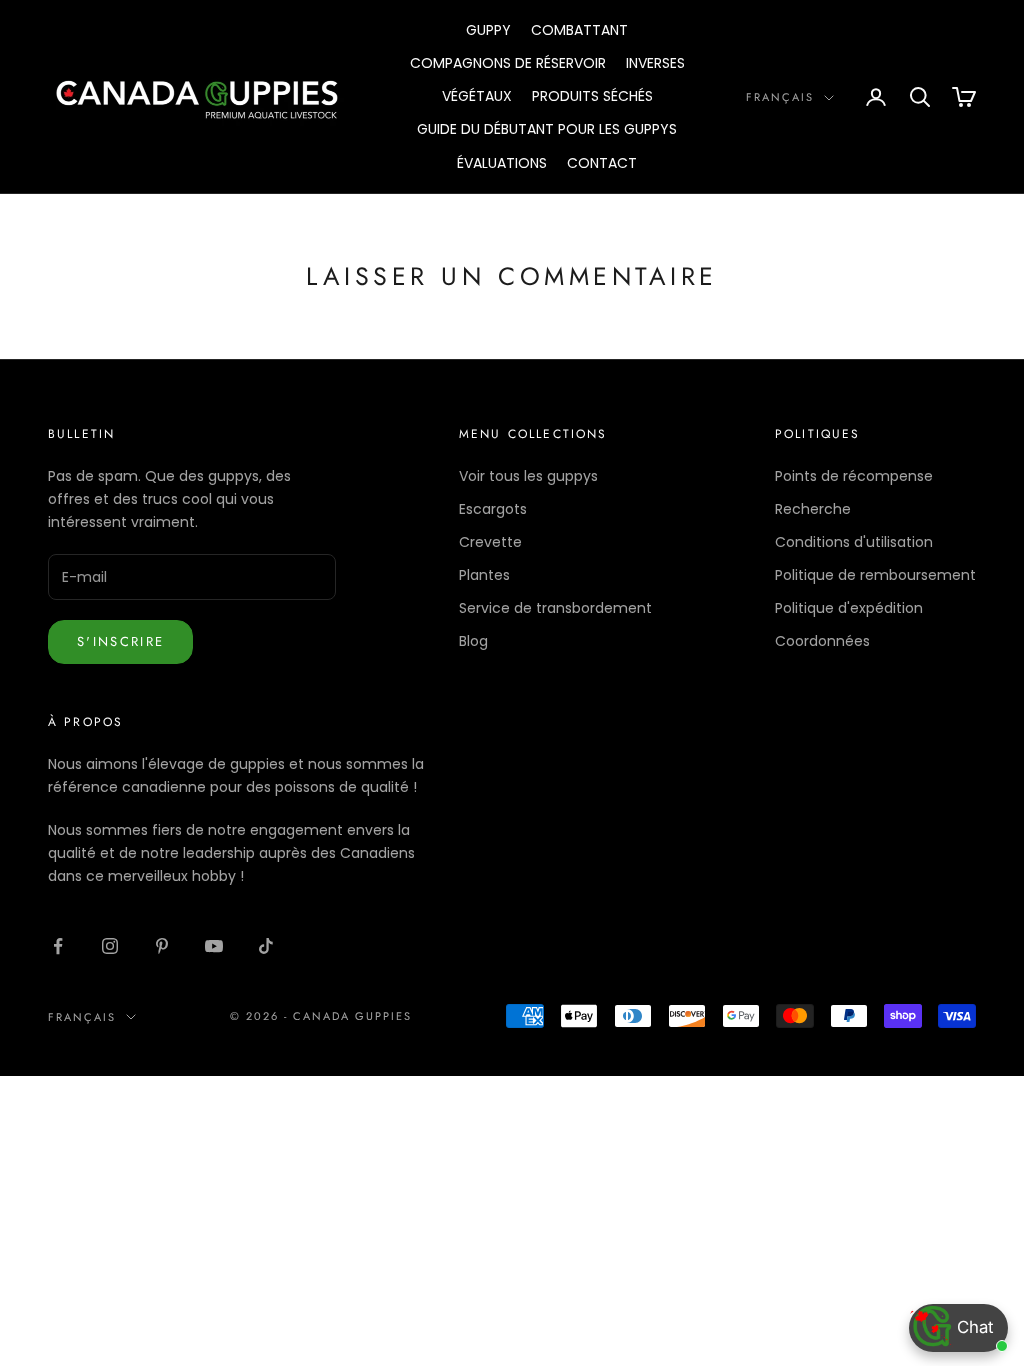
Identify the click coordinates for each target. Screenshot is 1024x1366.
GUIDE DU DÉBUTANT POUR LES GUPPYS (547, 129)
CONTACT (602, 163)
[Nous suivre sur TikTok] (266, 946)
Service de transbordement (555, 608)
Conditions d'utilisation (854, 542)
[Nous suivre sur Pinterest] (162, 946)
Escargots (493, 509)
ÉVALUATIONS (502, 163)
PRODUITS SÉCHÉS (592, 96)
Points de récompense (854, 476)
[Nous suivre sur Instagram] (110, 946)
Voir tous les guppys (528, 476)
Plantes (484, 575)
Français (780, 97)
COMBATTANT (579, 30)
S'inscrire (120, 641)
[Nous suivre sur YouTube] (214, 946)
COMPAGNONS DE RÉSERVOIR (508, 63)
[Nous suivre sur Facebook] (58, 946)
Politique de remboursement (875, 575)
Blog (473, 641)
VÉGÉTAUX (477, 96)
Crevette (490, 542)
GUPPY (488, 30)
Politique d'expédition (849, 608)
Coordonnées (822, 641)
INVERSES (655, 63)
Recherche (813, 509)
